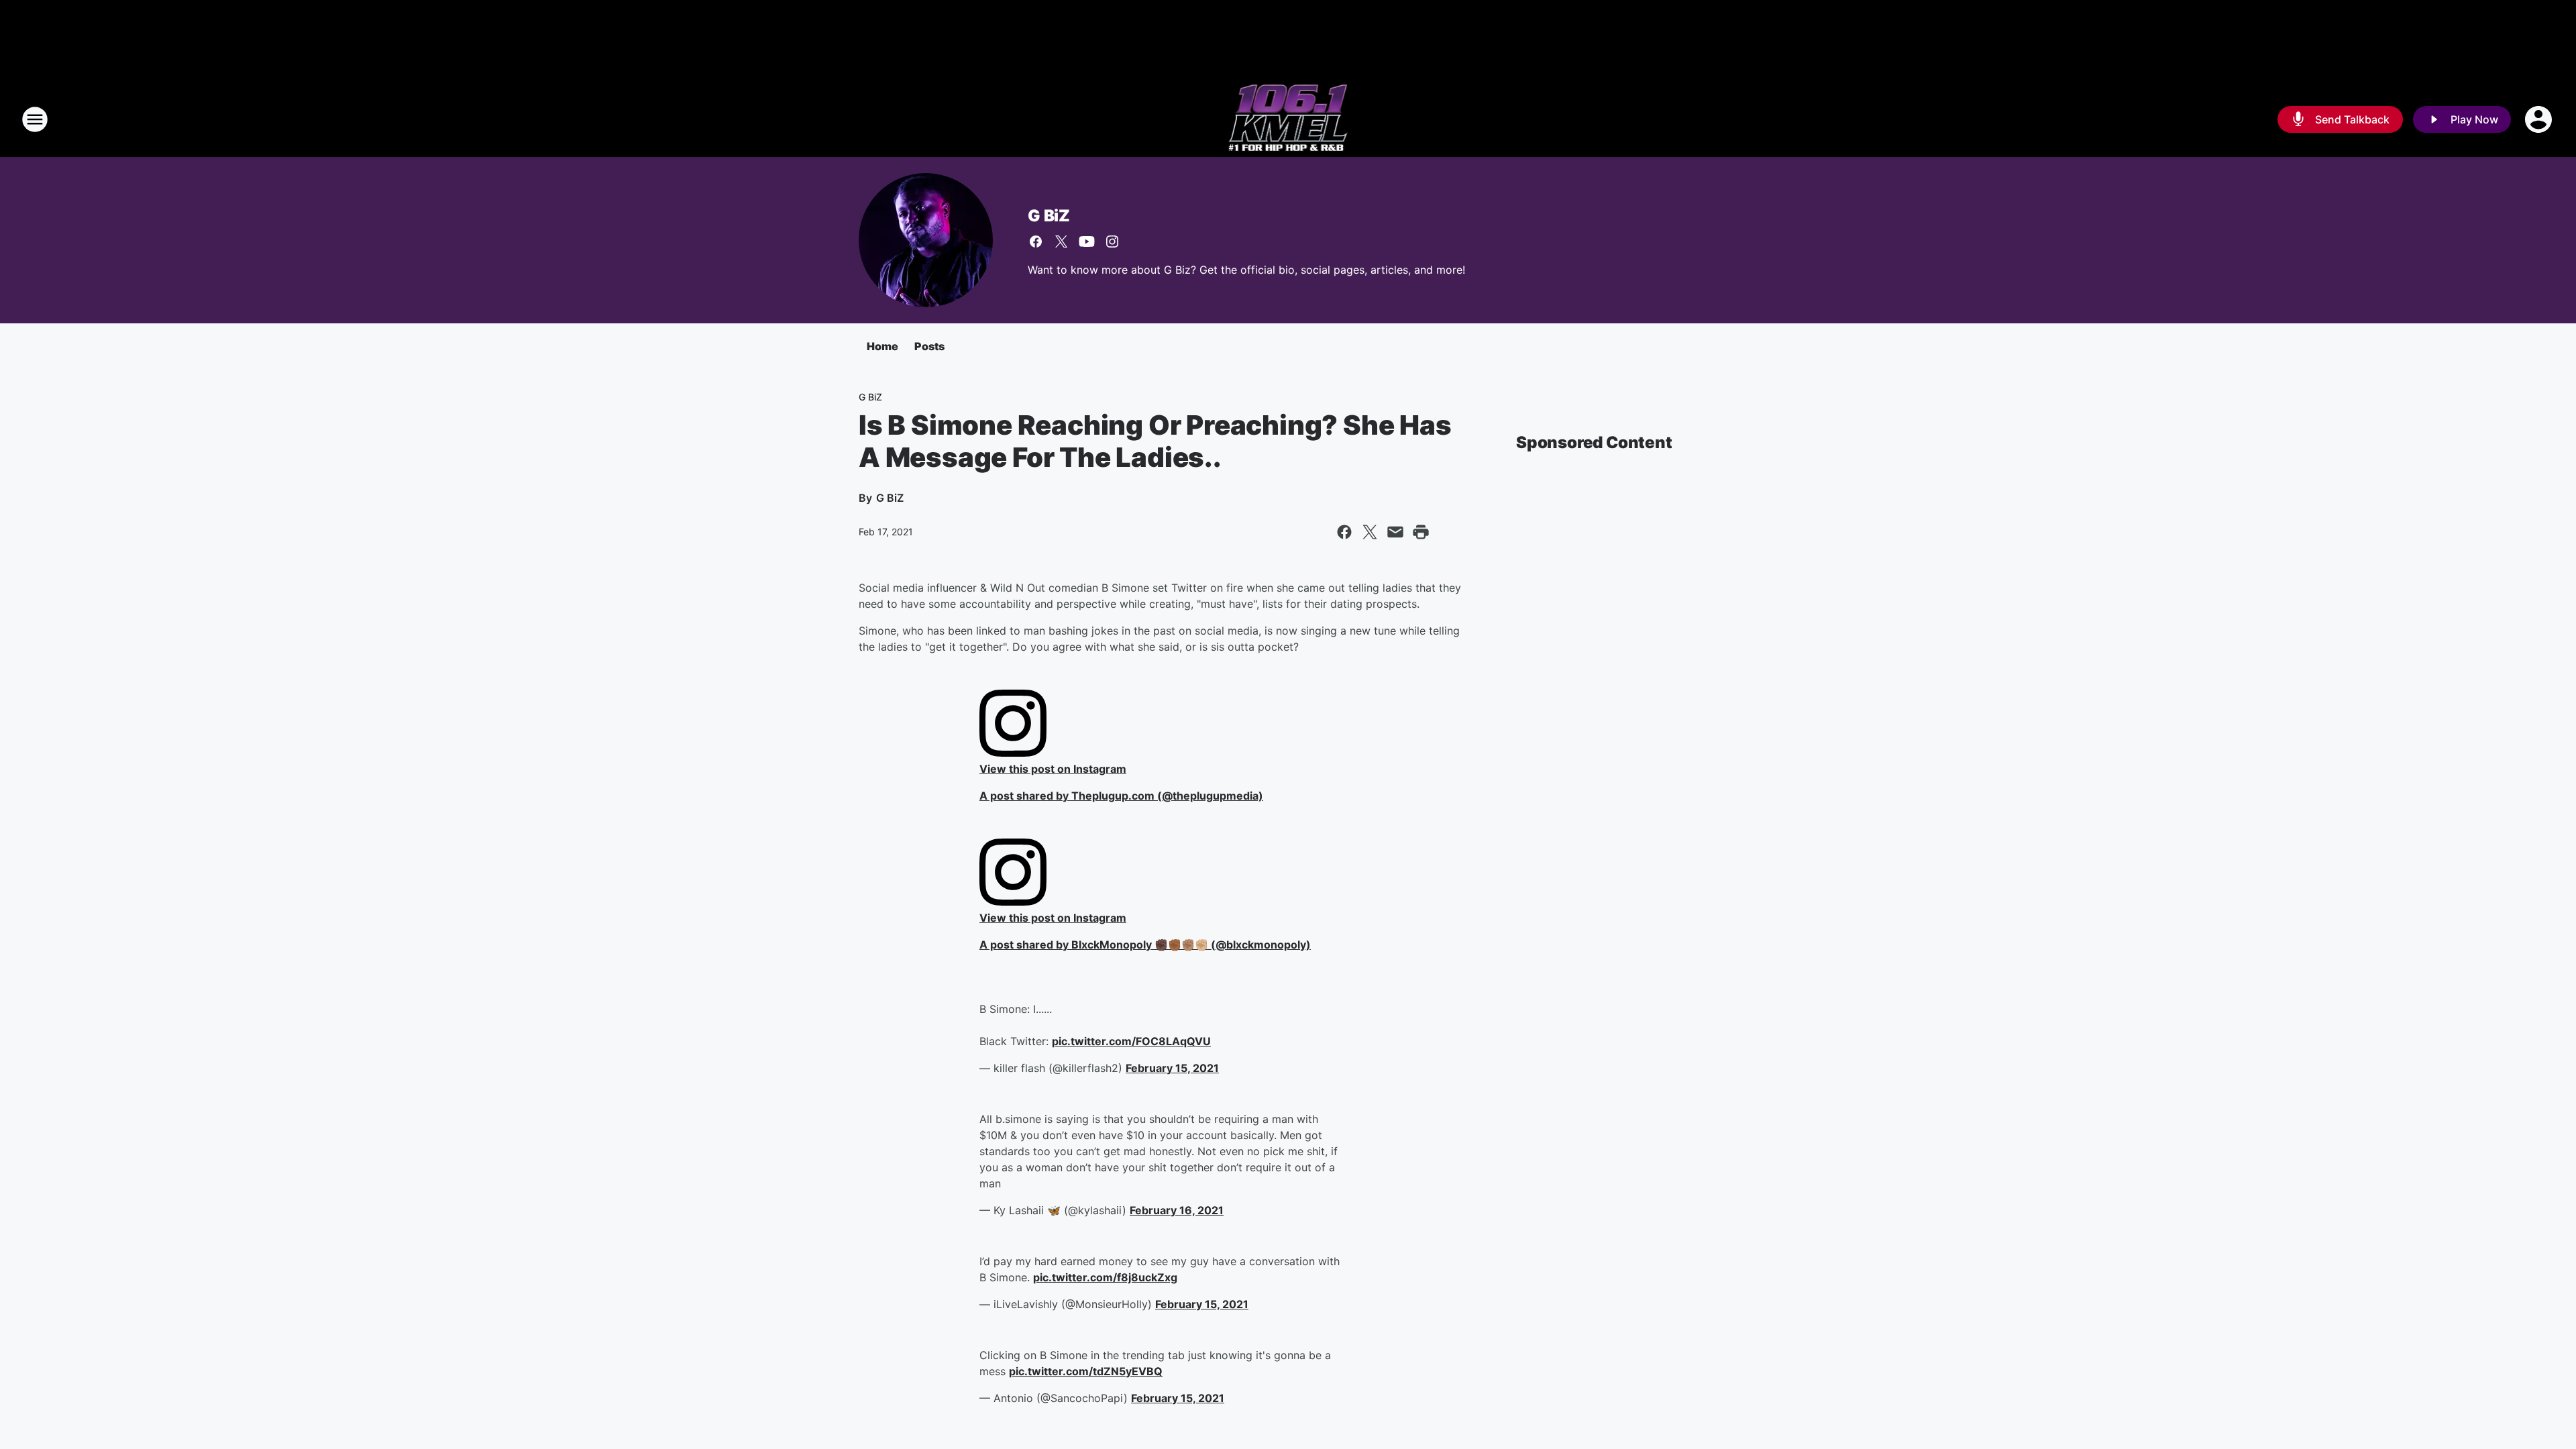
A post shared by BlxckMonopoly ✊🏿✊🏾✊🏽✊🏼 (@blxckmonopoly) (1145, 945)
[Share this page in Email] (1395, 532)
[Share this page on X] (1370, 532)
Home (882, 346)
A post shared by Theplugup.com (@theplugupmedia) (1121, 796)
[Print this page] (1421, 532)
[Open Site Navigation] (35, 119)
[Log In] (2540, 119)
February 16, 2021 (1177, 1210)
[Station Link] (1288, 119)
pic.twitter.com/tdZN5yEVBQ (1086, 1371)
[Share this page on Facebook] (1344, 532)
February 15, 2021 (1172, 1068)
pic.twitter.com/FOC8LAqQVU (1131, 1041)
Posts (929, 346)
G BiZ (1049, 216)
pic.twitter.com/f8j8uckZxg (1105, 1277)
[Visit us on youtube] (1087, 241)
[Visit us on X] (1061, 241)
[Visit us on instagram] (1112, 241)
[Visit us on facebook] (1036, 241)
